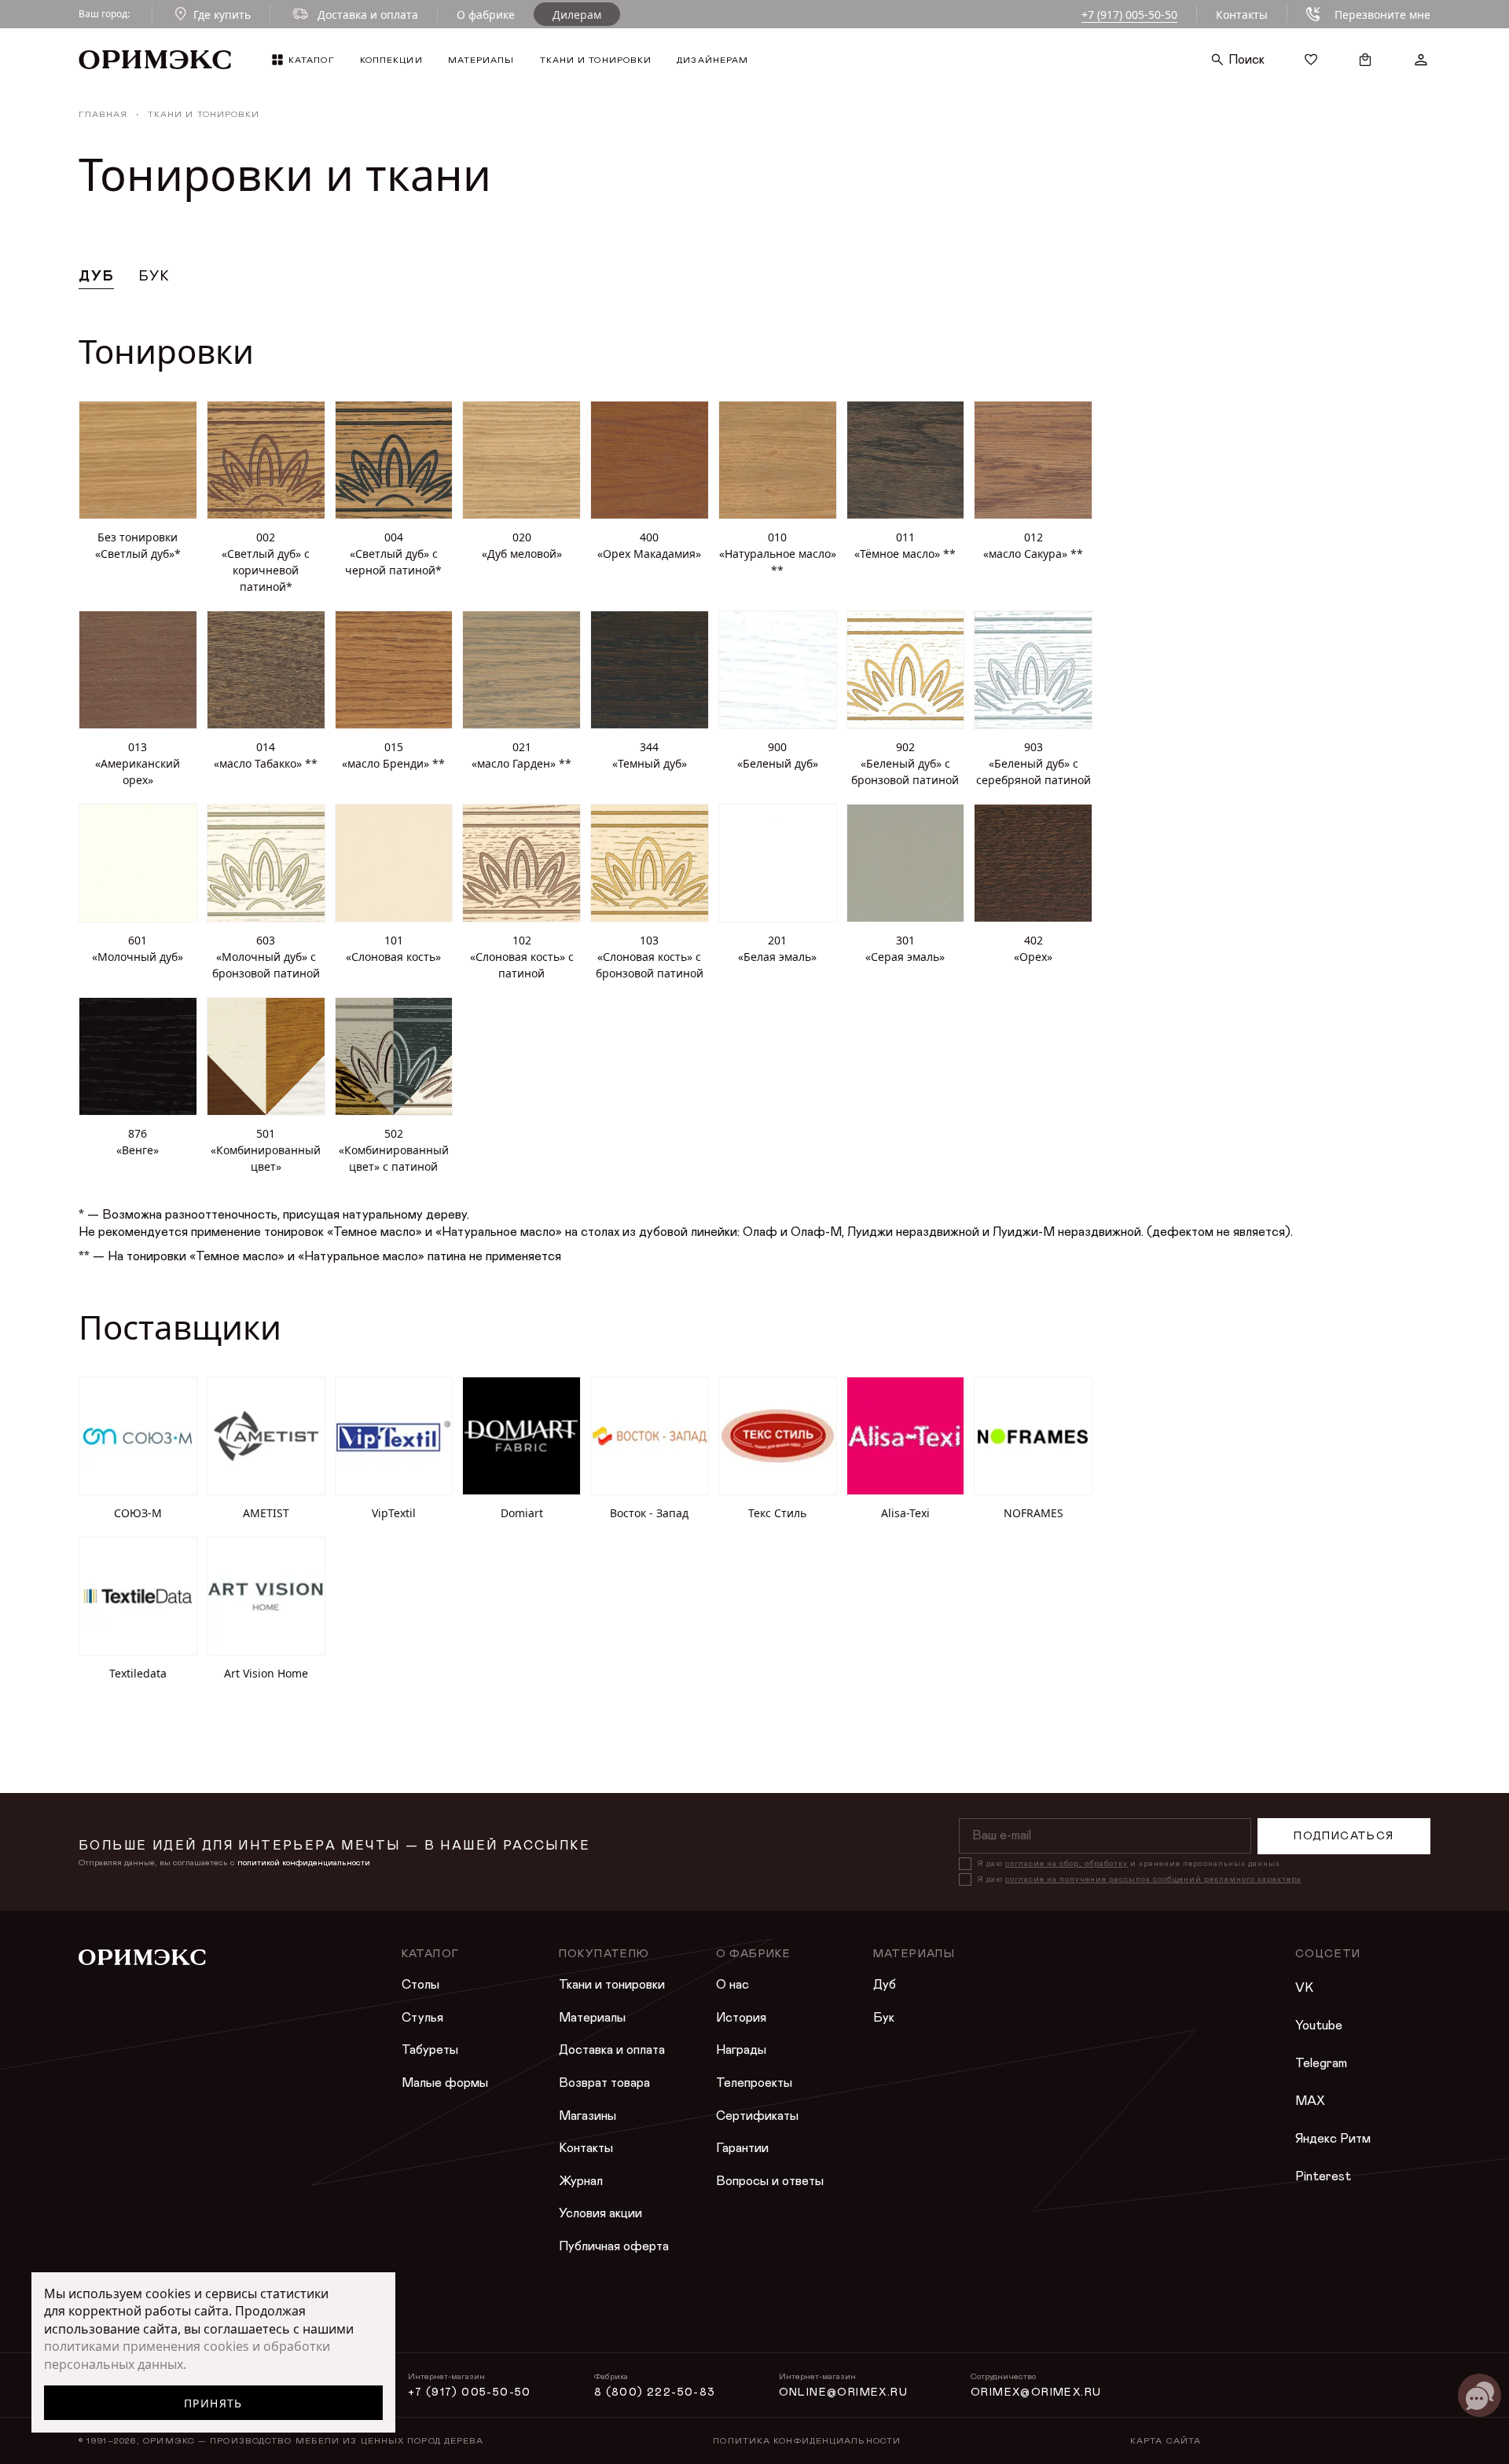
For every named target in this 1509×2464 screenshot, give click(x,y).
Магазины (587, 2116)
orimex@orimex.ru (1036, 2392)
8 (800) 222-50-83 (655, 2392)
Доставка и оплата (612, 2050)
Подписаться (1344, 1836)
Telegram (1321, 2063)
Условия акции (600, 2213)
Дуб (885, 1985)
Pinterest (1323, 2176)
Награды (741, 2050)
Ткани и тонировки (612, 1985)
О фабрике (486, 15)
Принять (213, 2403)
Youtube (1319, 2026)
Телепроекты (754, 2083)
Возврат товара (604, 2083)
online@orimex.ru (843, 2392)
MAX (1310, 2101)
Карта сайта (1166, 2441)
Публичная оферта (614, 2246)
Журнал (581, 2181)
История (741, 2018)
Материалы (592, 2018)
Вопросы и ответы (770, 2181)
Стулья (422, 2018)
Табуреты (430, 2050)
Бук (884, 2018)
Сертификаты (757, 2116)
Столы (420, 1985)
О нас (732, 1985)
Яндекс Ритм (1333, 2139)
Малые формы (445, 2083)
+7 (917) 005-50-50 (1129, 15)
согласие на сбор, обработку (1067, 1864)
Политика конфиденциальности (807, 2441)
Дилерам (577, 15)
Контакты (1242, 15)
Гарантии (742, 2148)
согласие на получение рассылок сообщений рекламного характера (1153, 1879)
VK (1304, 1988)
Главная (103, 114)
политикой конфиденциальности (304, 1863)
